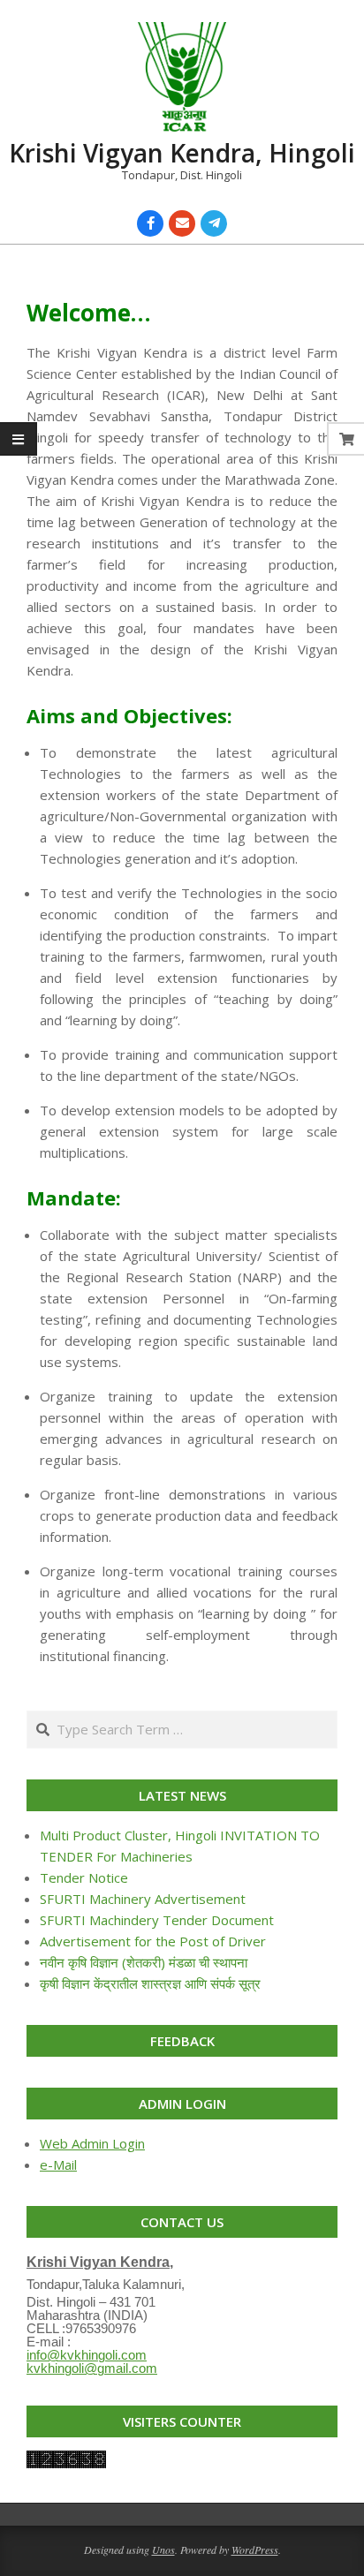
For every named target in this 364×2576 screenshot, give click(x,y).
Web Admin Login (92, 2143)
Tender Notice (84, 1877)
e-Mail (58, 2164)
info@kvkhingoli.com (87, 2355)
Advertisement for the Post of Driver (153, 1941)
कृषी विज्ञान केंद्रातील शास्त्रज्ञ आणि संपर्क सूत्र (150, 1983)
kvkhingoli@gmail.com (92, 2368)
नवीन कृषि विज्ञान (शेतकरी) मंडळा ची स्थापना (144, 1962)
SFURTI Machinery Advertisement (143, 1899)
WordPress (255, 2550)
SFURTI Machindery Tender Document (157, 1920)
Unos (163, 2550)
